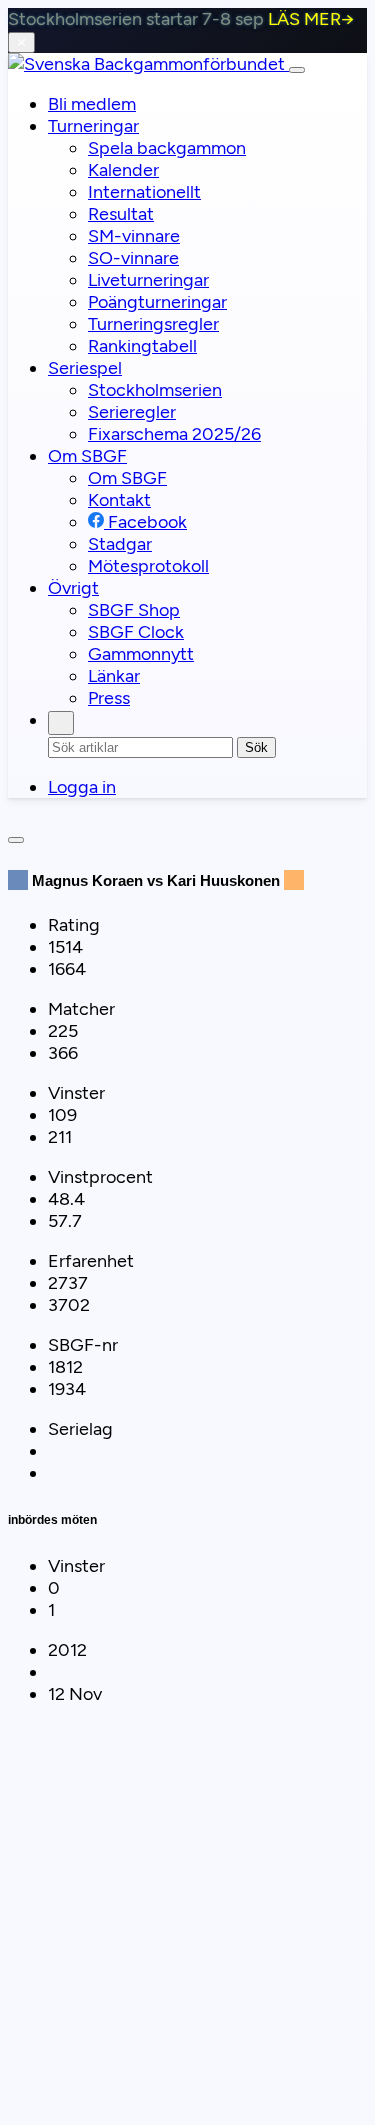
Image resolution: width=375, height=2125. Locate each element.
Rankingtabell (142, 346)
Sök (256, 747)
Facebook (145, 522)
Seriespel (85, 368)
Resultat (121, 214)
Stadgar (120, 544)
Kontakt (119, 500)
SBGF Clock (136, 632)
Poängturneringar (157, 302)
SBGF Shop (134, 610)
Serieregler (132, 412)
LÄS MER (311, 19)
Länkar (114, 676)
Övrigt (73, 588)
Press (109, 698)
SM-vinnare (134, 236)
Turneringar (93, 126)
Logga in (82, 787)
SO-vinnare (133, 258)
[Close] (16, 840)
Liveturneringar (148, 280)
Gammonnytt (141, 654)
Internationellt (144, 192)
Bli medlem (92, 104)
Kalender (123, 170)
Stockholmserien (155, 390)
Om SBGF (87, 456)
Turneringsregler (153, 324)
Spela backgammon (167, 148)
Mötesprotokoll (148, 566)
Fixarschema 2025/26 (174, 434)
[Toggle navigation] (297, 70)
